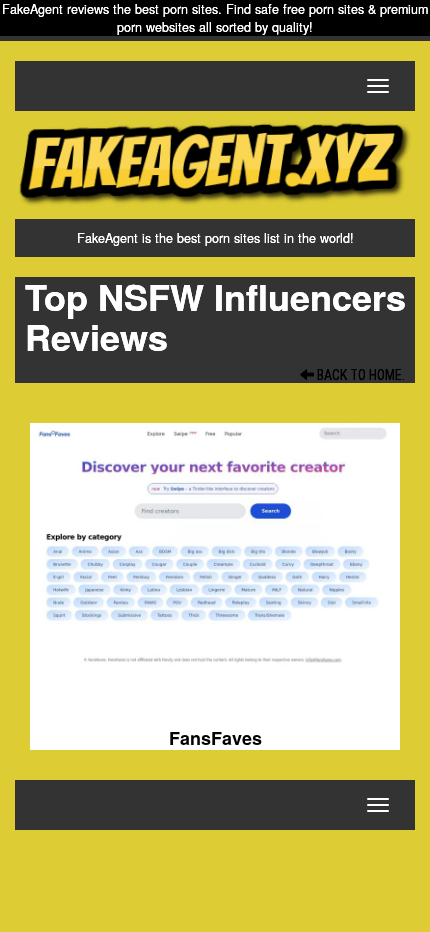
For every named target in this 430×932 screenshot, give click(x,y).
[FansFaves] (215, 562)
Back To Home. (359, 375)
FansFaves (215, 738)
